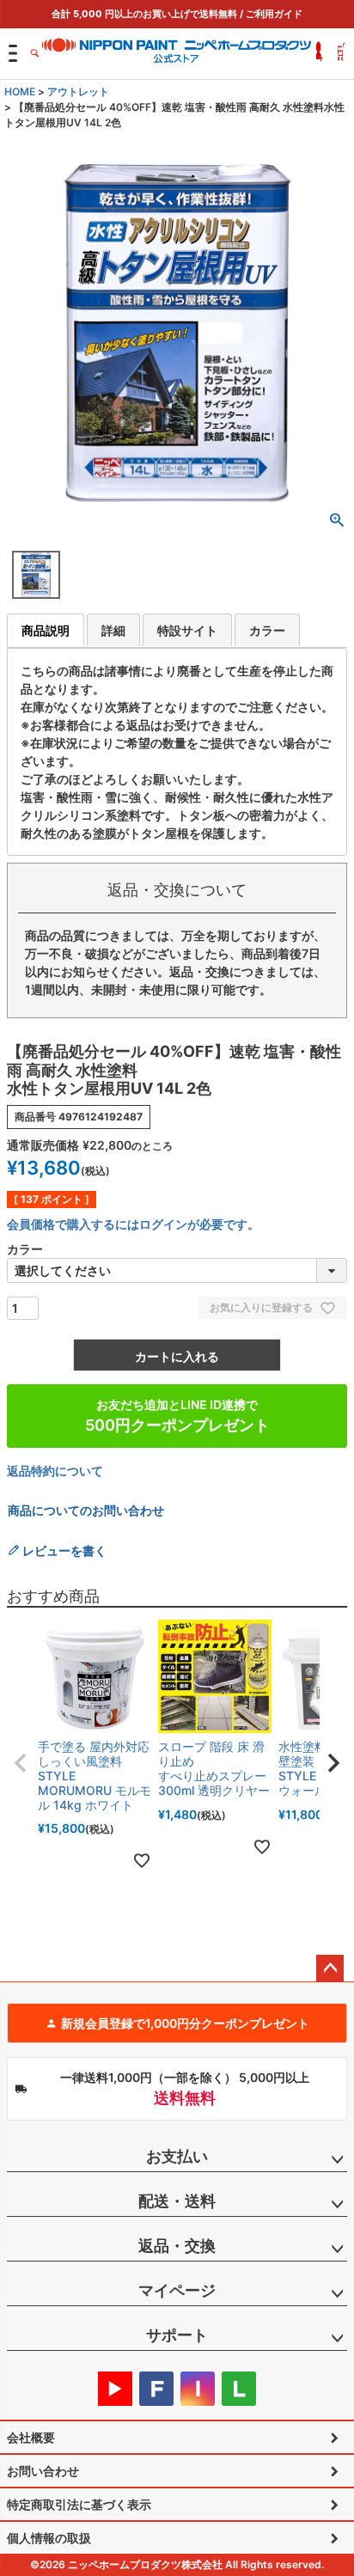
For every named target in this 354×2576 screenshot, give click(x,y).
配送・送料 (177, 2201)
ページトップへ (330, 1969)
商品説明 (46, 630)
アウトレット (78, 92)
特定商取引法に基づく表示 (79, 2504)
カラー (267, 630)
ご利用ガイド (274, 14)
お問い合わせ (43, 2471)
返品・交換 (177, 2246)
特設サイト (187, 630)
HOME (20, 92)
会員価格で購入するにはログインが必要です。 (133, 1224)
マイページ (177, 2290)
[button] (21, 1763)
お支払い (177, 2156)
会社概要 (31, 2437)
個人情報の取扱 (49, 2538)
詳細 (113, 630)
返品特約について (55, 1471)
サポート (177, 2335)
